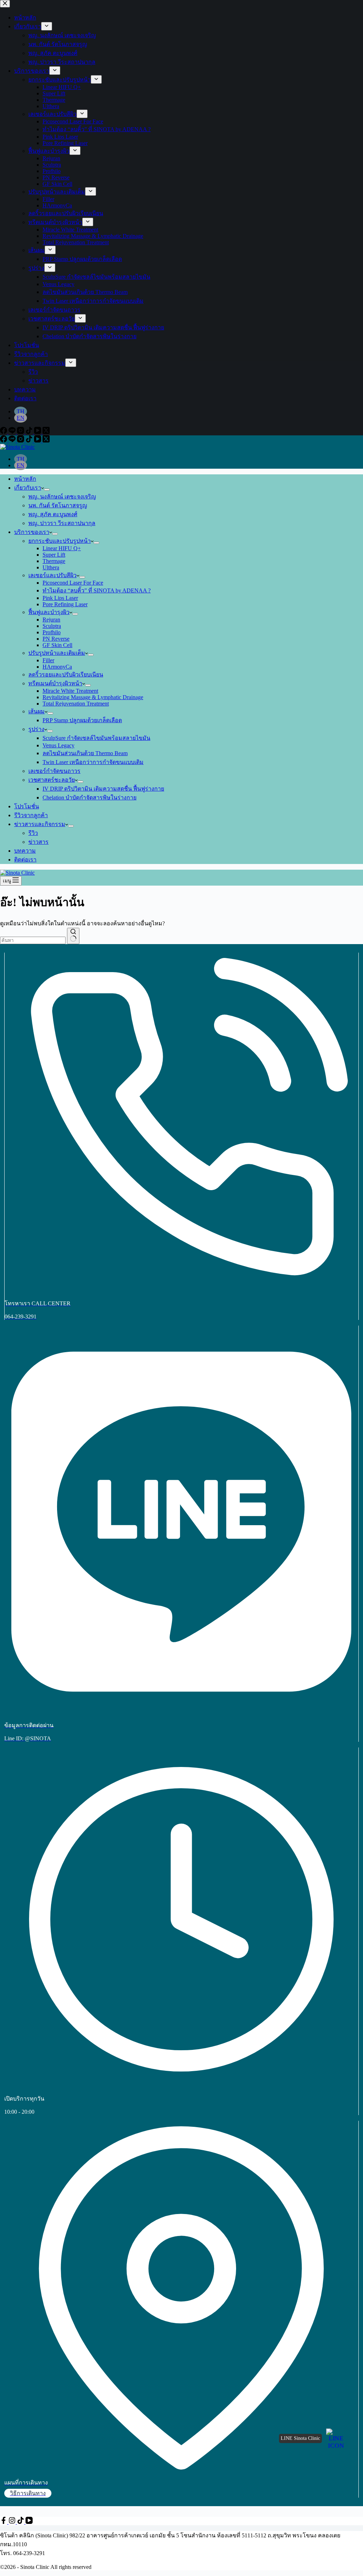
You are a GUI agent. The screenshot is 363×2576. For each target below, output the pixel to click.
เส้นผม (37, 711)
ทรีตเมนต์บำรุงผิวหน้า (55, 683)
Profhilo (52, 632)
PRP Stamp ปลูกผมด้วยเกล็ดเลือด (82, 720)
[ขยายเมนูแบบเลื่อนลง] (47, 490)
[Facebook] (4, 441)
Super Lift (54, 555)
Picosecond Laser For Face (73, 583)
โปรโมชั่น (27, 806)
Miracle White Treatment (70, 691)
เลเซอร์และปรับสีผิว (52, 575)
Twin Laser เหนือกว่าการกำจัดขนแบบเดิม (93, 762)
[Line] (13, 441)
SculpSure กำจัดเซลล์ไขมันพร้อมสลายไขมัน (96, 738)
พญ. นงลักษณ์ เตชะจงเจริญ (62, 497)
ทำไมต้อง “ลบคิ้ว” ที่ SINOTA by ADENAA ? (97, 590)
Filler (48, 660)
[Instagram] (21, 441)
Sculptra (52, 626)
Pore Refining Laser (65, 604)
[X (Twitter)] (46, 441)
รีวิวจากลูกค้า (31, 815)
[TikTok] (30, 441)
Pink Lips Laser (60, 598)
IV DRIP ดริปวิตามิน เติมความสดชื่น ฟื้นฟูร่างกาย (103, 789)
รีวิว (33, 833)
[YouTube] (38, 441)
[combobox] (33, 940)
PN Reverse (56, 639)
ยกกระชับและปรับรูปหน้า (60, 541)
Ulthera (51, 567)
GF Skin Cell (57, 645)
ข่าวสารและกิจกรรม (40, 824)
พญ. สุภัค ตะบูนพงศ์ (53, 514)
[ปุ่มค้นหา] (73, 936)
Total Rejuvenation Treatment (76, 704)
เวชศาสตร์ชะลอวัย (52, 780)
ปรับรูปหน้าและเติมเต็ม (57, 653)
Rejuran (51, 620)
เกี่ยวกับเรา (28, 488)
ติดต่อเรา (25, 860)
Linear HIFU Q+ (62, 548)
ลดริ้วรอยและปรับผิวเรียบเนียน (66, 674)
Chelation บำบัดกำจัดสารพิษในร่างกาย (90, 798)
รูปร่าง (36, 729)
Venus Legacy (58, 745)
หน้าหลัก (25, 479)
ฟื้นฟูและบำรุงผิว (49, 612)
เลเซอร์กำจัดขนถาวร (54, 771)
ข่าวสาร (38, 842)
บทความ (25, 851)
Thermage (54, 561)
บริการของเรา (32, 532)
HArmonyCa (57, 667)
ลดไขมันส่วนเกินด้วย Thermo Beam (85, 753)
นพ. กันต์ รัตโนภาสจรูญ (58, 505)
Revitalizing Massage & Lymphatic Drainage (93, 697)
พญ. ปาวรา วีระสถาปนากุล (62, 523)
